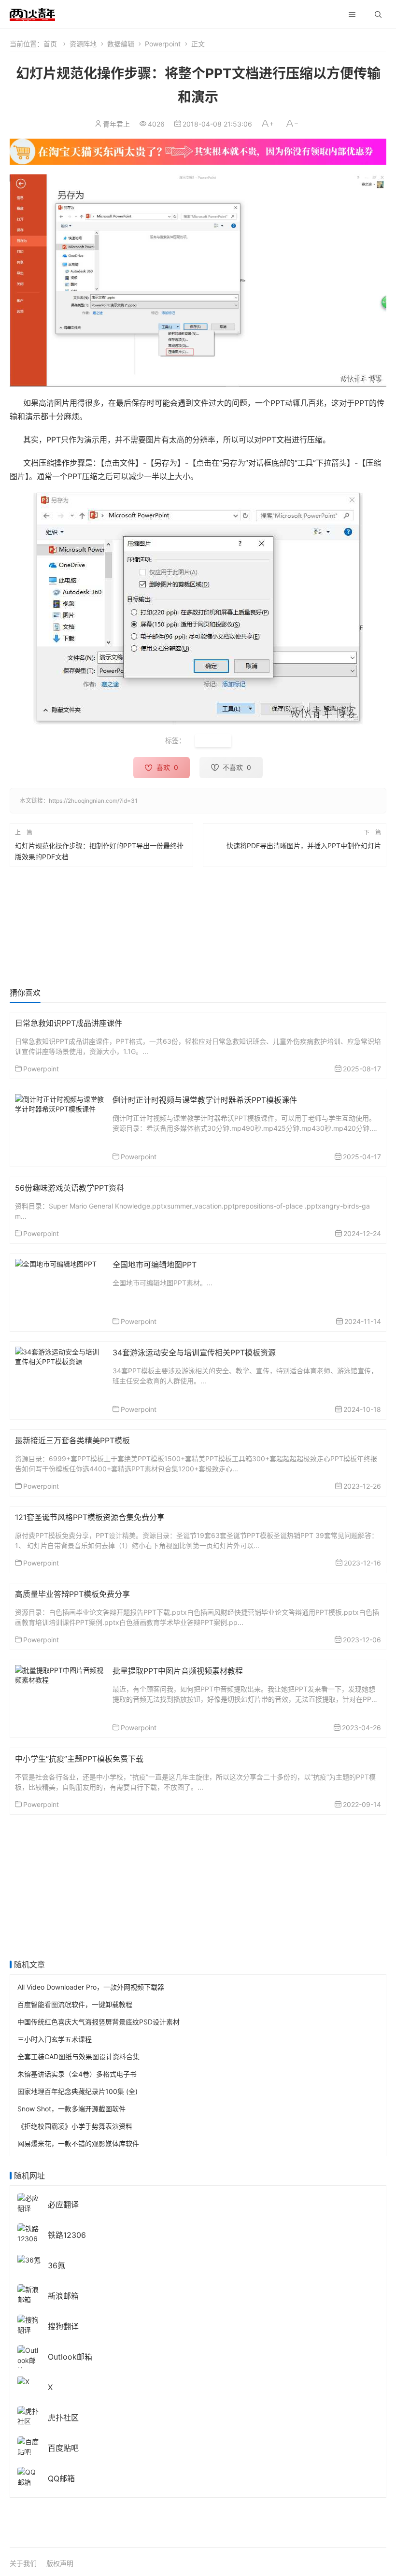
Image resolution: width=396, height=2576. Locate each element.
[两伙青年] (32, 13)
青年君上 (116, 124)
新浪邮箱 (63, 2296)
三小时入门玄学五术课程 (55, 2039)
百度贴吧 (63, 2448)
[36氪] (29, 2259)
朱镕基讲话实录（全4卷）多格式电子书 (77, 2074)
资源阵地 (83, 44)
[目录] (352, 14)
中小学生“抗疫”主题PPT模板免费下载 (79, 1759)
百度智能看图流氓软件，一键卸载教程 (75, 2004)
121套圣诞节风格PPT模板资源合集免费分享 (90, 1517)
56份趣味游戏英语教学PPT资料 (70, 1188)
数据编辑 (121, 44)
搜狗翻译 (63, 2326)
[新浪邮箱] (29, 2293)
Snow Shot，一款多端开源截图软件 (71, 2109)
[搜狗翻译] (29, 2324)
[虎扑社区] (29, 2415)
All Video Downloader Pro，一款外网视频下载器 (91, 1987)
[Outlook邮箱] (29, 2359)
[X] (23, 2381)
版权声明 (60, 2563)
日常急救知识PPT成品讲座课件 (69, 1023)
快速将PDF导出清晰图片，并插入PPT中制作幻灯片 (304, 846)
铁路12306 (67, 2235)
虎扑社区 (63, 2418)
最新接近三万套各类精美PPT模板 (72, 1440)
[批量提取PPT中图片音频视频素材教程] (60, 1673)
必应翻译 (63, 2205)
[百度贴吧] (29, 2445)
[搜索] (378, 14)
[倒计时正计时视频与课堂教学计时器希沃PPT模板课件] (60, 1103)
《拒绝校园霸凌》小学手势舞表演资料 (75, 2126)
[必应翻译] (29, 2202)
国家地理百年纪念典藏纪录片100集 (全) (78, 2091)
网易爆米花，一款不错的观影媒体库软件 (78, 2143)
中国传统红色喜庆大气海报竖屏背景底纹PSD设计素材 (99, 2022)
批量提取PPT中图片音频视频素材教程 (178, 1671)
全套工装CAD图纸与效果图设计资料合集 (78, 2057)
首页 (50, 44)
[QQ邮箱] (29, 2476)
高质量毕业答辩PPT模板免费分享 (72, 1594)
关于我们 (23, 2563)
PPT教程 (213, 741)
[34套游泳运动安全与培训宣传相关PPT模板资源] (60, 1355)
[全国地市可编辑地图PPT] (56, 1263)
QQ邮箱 (61, 2478)
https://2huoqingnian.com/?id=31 (93, 801)
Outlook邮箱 (70, 2357)
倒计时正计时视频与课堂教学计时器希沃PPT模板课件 (205, 1100)
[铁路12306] (29, 2232)
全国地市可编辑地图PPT (155, 1265)
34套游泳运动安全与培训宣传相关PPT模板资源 (194, 1352)
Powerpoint (163, 44)
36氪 (57, 2265)
